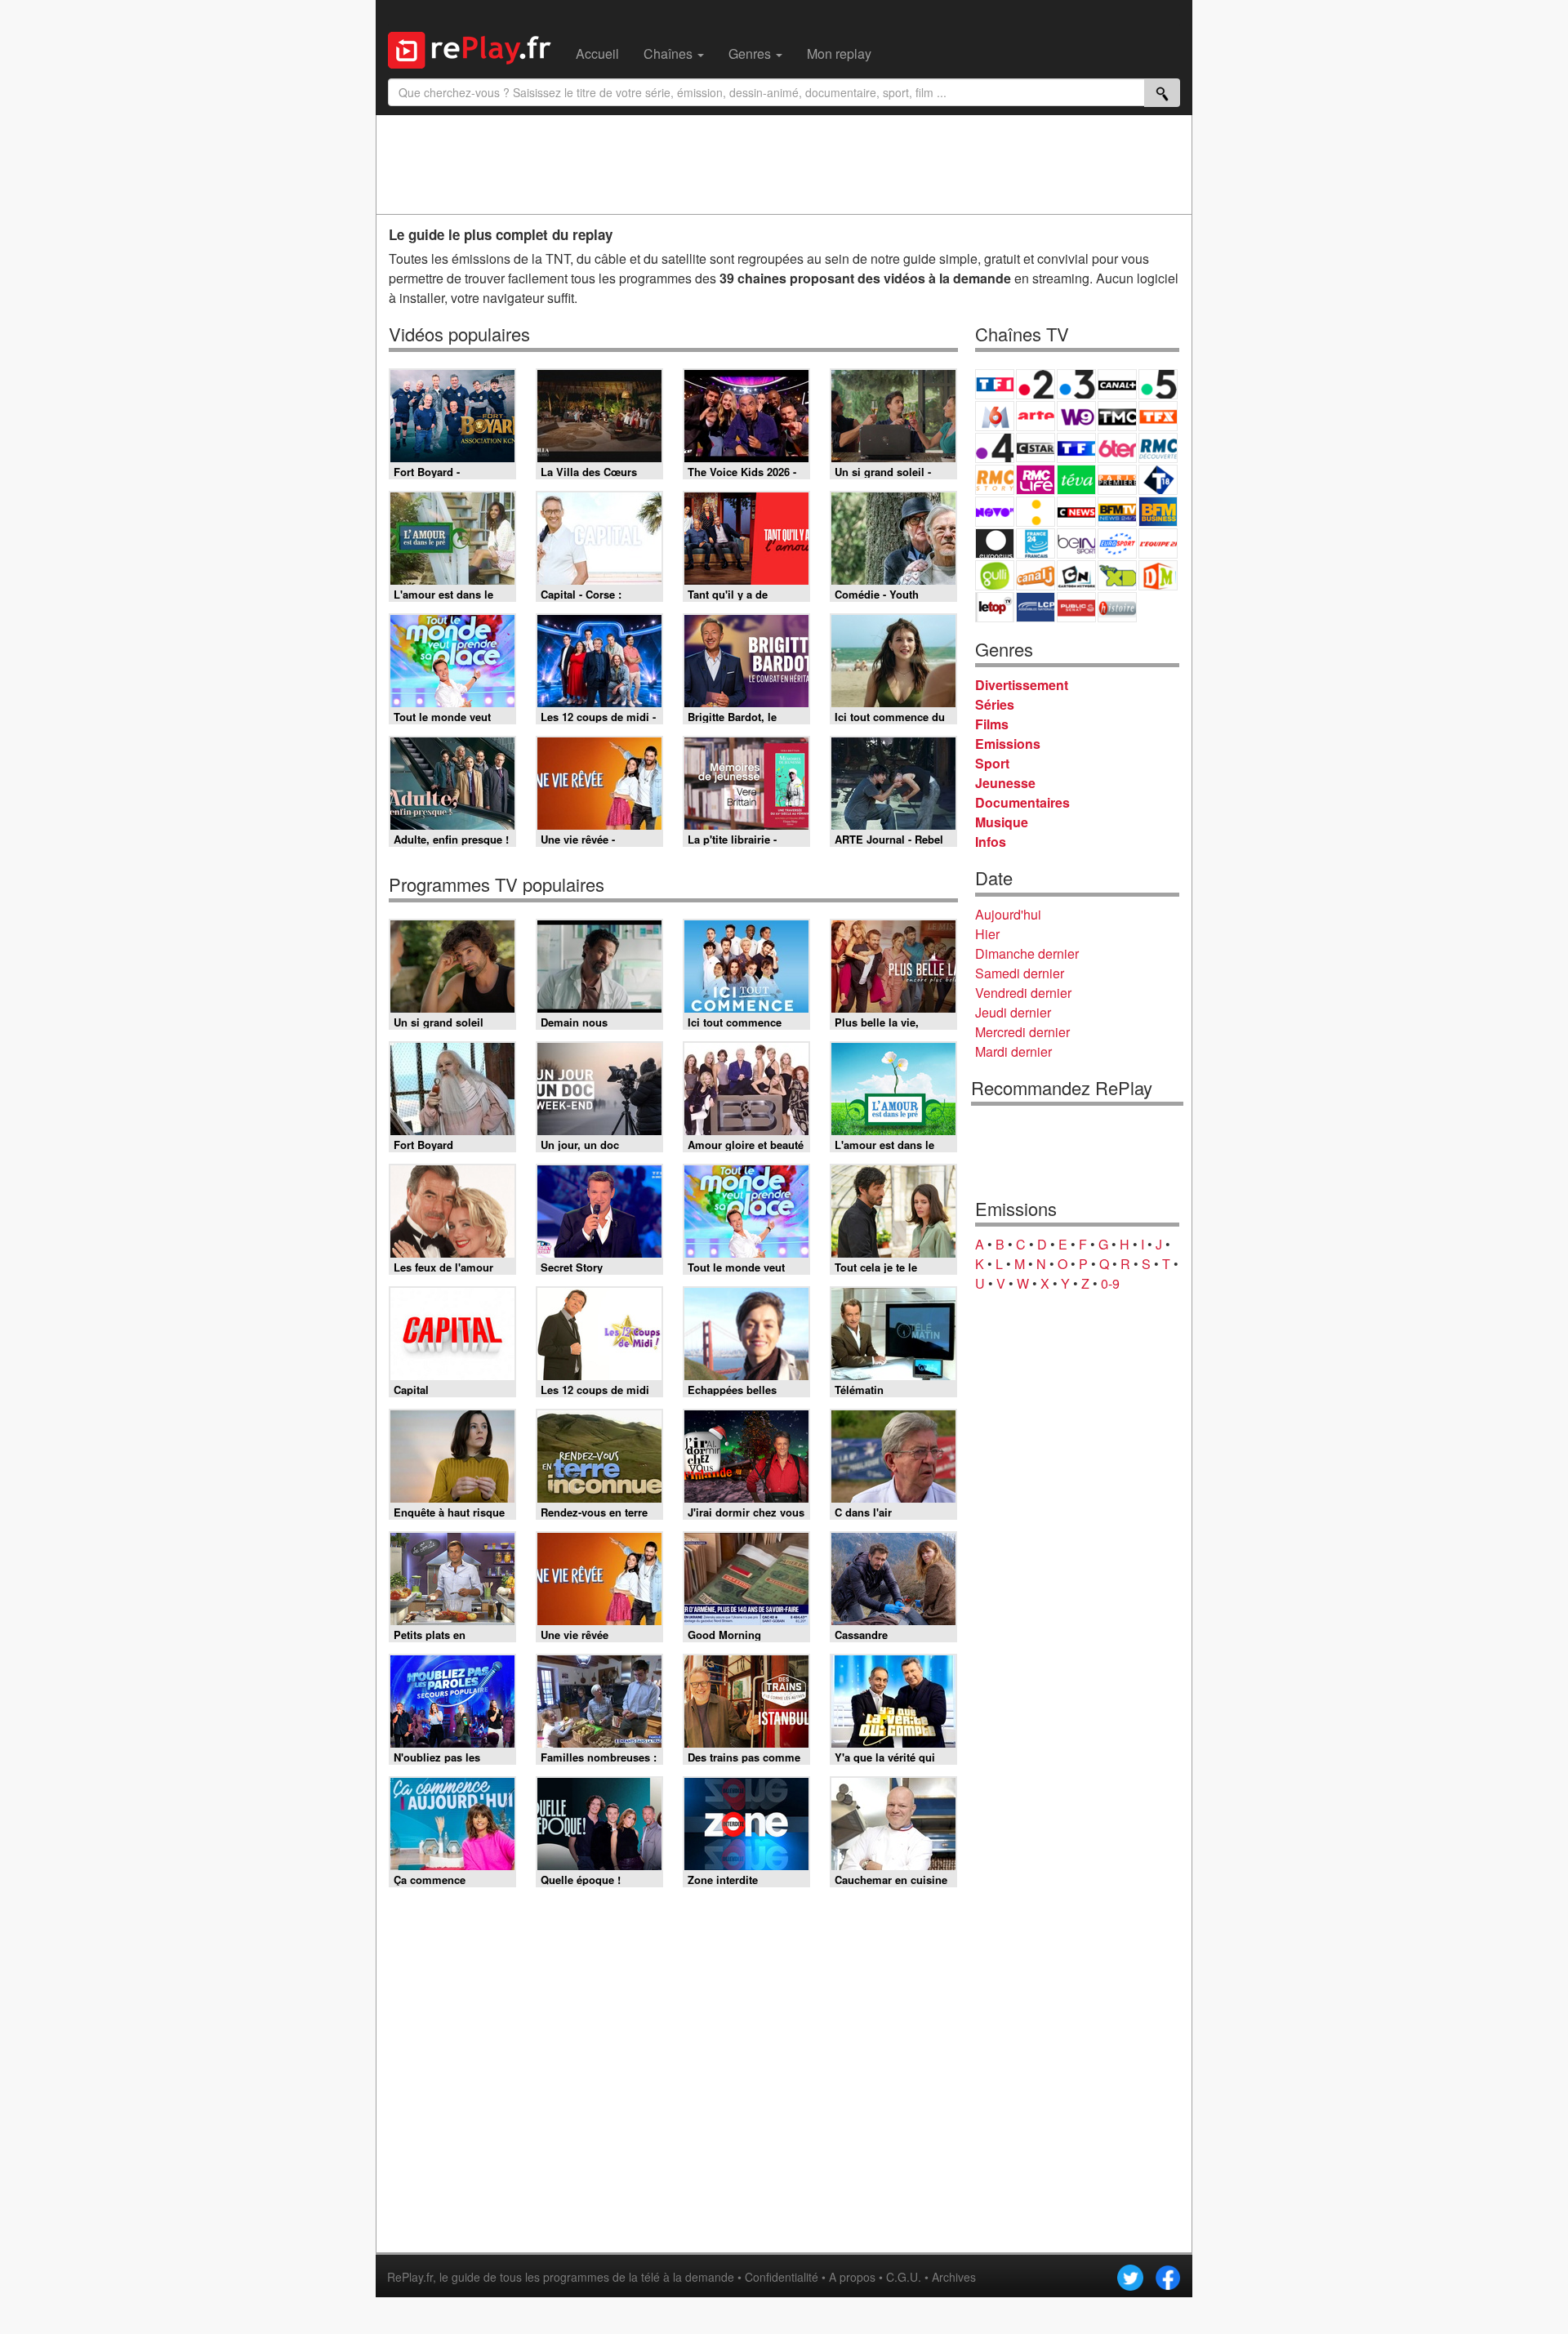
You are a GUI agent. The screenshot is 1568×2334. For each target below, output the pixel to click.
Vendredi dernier (1023, 993)
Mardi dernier (1013, 1051)
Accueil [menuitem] (597, 53)
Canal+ (1117, 384)
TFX (1158, 416)
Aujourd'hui (1008, 914)
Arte (1036, 416)
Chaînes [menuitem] (670, 53)
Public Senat (1076, 607)
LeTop (995, 607)
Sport (992, 763)
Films (992, 724)
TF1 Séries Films (1076, 448)
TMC (1117, 416)
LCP (1036, 607)
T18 (1158, 480)
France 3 (1076, 384)
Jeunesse (1005, 783)
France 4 (995, 448)
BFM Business (1158, 512)
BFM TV (1117, 512)
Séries (995, 704)
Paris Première (1117, 480)
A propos (852, 2277)
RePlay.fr (410, 2277)
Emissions (1008, 744)
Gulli (995, 575)
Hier (987, 934)
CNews (1076, 512)
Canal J (1036, 575)
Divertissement (1022, 685)
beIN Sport (1076, 543)
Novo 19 (995, 512)
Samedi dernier (1020, 973)
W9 (1076, 416)
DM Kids (1158, 575)
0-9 (1110, 1283)
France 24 (1036, 543)
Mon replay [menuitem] (839, 53)
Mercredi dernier (1022, 1032)
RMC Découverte (1158, 448)
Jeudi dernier (1013, 1012)
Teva (1076, 480)
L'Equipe (1158, 543)
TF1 (995, 384)
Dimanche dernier (1027, 953)
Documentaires (1022, 802)
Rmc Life (1036, 480)
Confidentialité (782, 2277)
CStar (1036, 448)
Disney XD (1117, 575)
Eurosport (1117, 543)
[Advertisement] (784, 164)
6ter (1117, 448)
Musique (1002, 822)
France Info (1036, 512)
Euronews (995, 543)
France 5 (1158, 384)
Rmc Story (995, 480)
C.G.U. (904, 2277)
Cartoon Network (1076, 575)
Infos (991, 842)
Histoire (1117, 607)
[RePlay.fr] (476, 48)
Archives (954, 2277)
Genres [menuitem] (751, 53)
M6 (995, 416)
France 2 (1036, 384)
